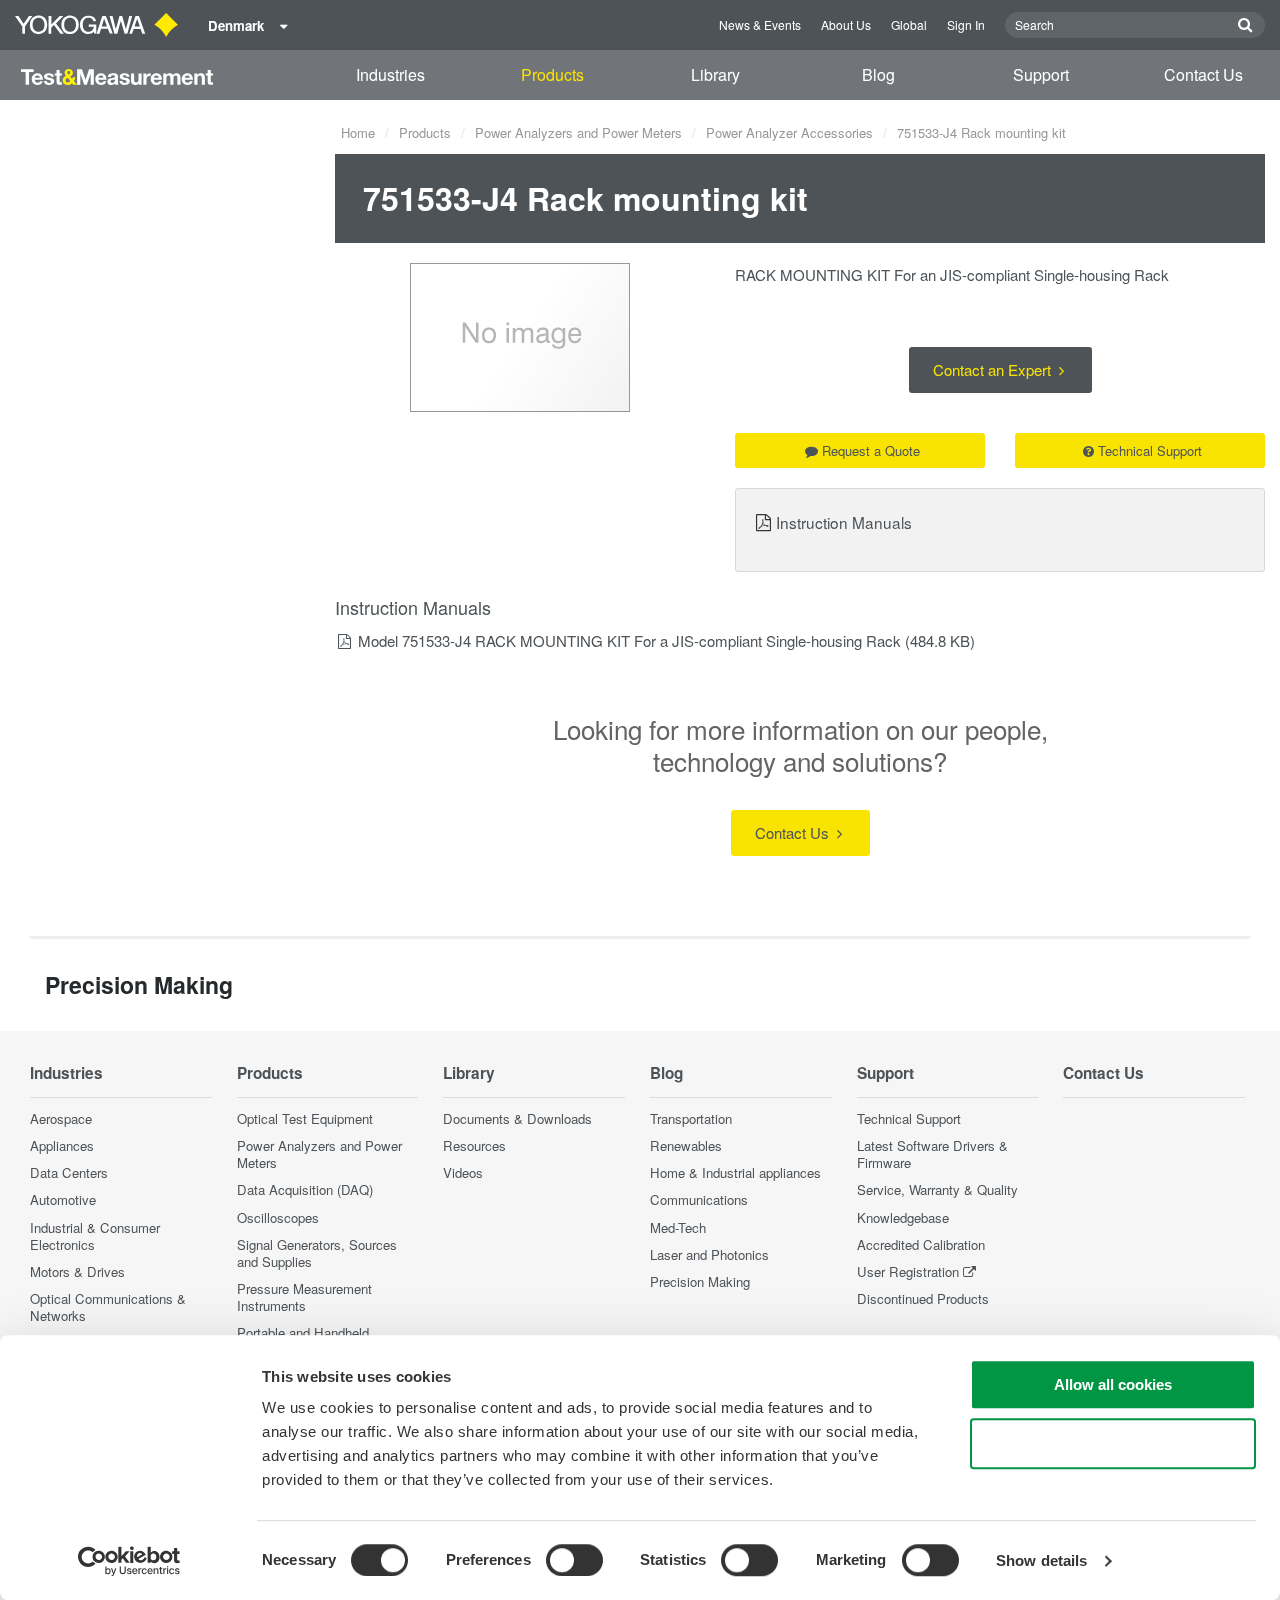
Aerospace (61, 1118)
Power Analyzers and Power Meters (578, 132)
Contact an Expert (994, 369)
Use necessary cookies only (1113, 1443)
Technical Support (1150, 450)
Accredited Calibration (921, 1244)
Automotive (63, 1199)
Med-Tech (678, 1227)
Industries (390, 74)
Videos (463, 1172)
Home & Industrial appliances (735, 1172)
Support (1041, 74)
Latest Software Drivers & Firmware (932, 1154)
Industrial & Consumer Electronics (95, 1236)
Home (358, 132)
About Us (846, 24)
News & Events (760, 24)
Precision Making (700, 1281)
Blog (878, 74)
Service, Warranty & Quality (937, 1189)
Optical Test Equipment (305, 1118)
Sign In (966, 24)
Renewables (686, 1145)
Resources (474, 1145)
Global (909, 24)
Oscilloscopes (278, 1217)
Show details (1041, 1560)
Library (715, 74)
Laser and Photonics (709, 1254)
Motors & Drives (77, 1271)
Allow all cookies (1113, 1384)
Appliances (62, 1145)
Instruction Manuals (844, 522)
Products (552, 74)
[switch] (574, 1560)
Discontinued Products (923, 1298)
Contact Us (1203, 74)
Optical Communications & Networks (108, 1307)
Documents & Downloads (517, 1118)
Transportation (691, 1118)
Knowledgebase (903, 1217)
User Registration (908, 1271)
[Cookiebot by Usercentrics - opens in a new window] (129, 1561)
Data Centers (69, 1172)
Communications (699, 1199)
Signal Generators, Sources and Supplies (317, 1253)
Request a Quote (871, 450)
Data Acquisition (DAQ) (305, 1189)
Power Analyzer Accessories (789, 132)
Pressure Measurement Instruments (304, 1297)
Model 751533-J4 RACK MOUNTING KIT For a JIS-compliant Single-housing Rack (629, 640)
